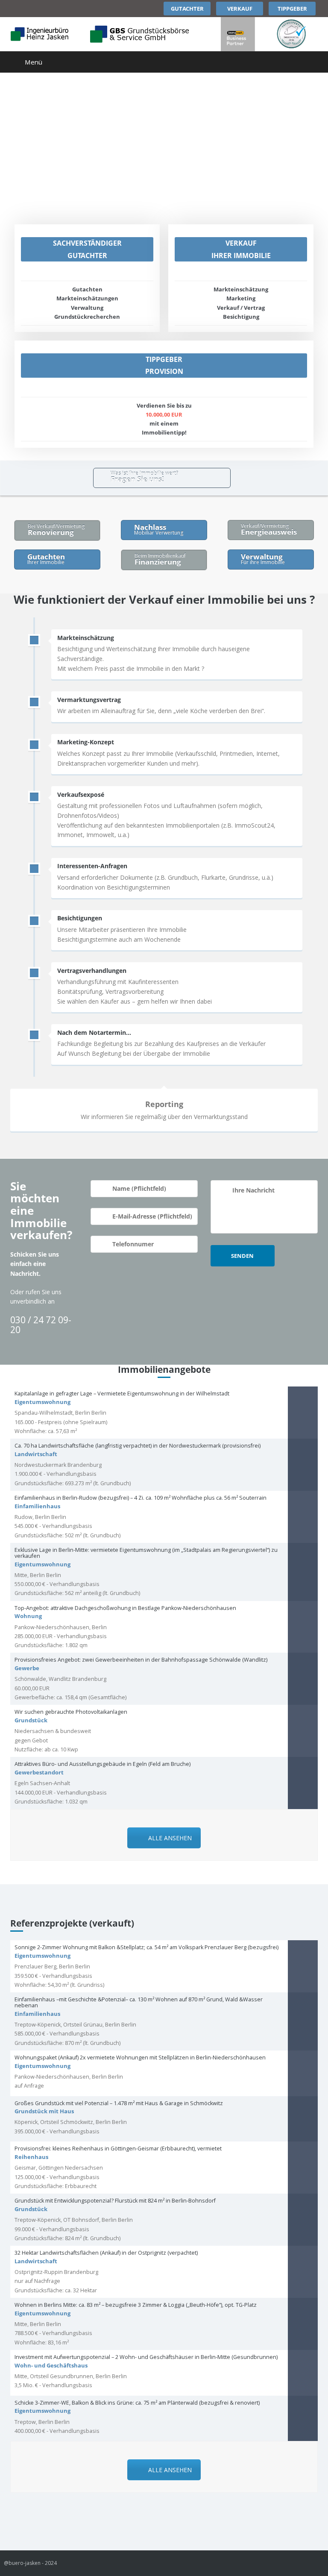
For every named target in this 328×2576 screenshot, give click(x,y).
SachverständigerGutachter (87, 249)
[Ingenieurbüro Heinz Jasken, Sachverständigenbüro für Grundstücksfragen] (40, 34)
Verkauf (240, 9)
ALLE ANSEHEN (170, 1838)
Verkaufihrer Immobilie (241, 249)
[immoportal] (291, 34)
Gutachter (187, 9)
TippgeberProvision (164, 366)
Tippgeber (292, 9)
